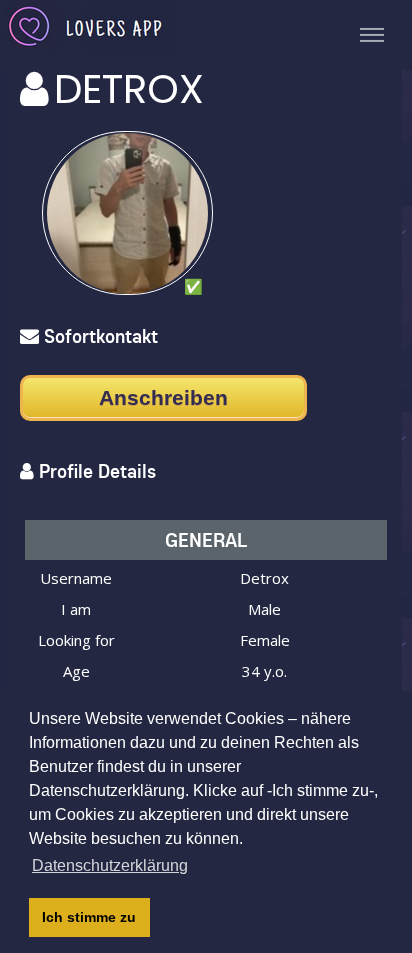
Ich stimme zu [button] (89, 917)
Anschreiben (163, 397)
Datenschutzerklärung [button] (110, 865)
